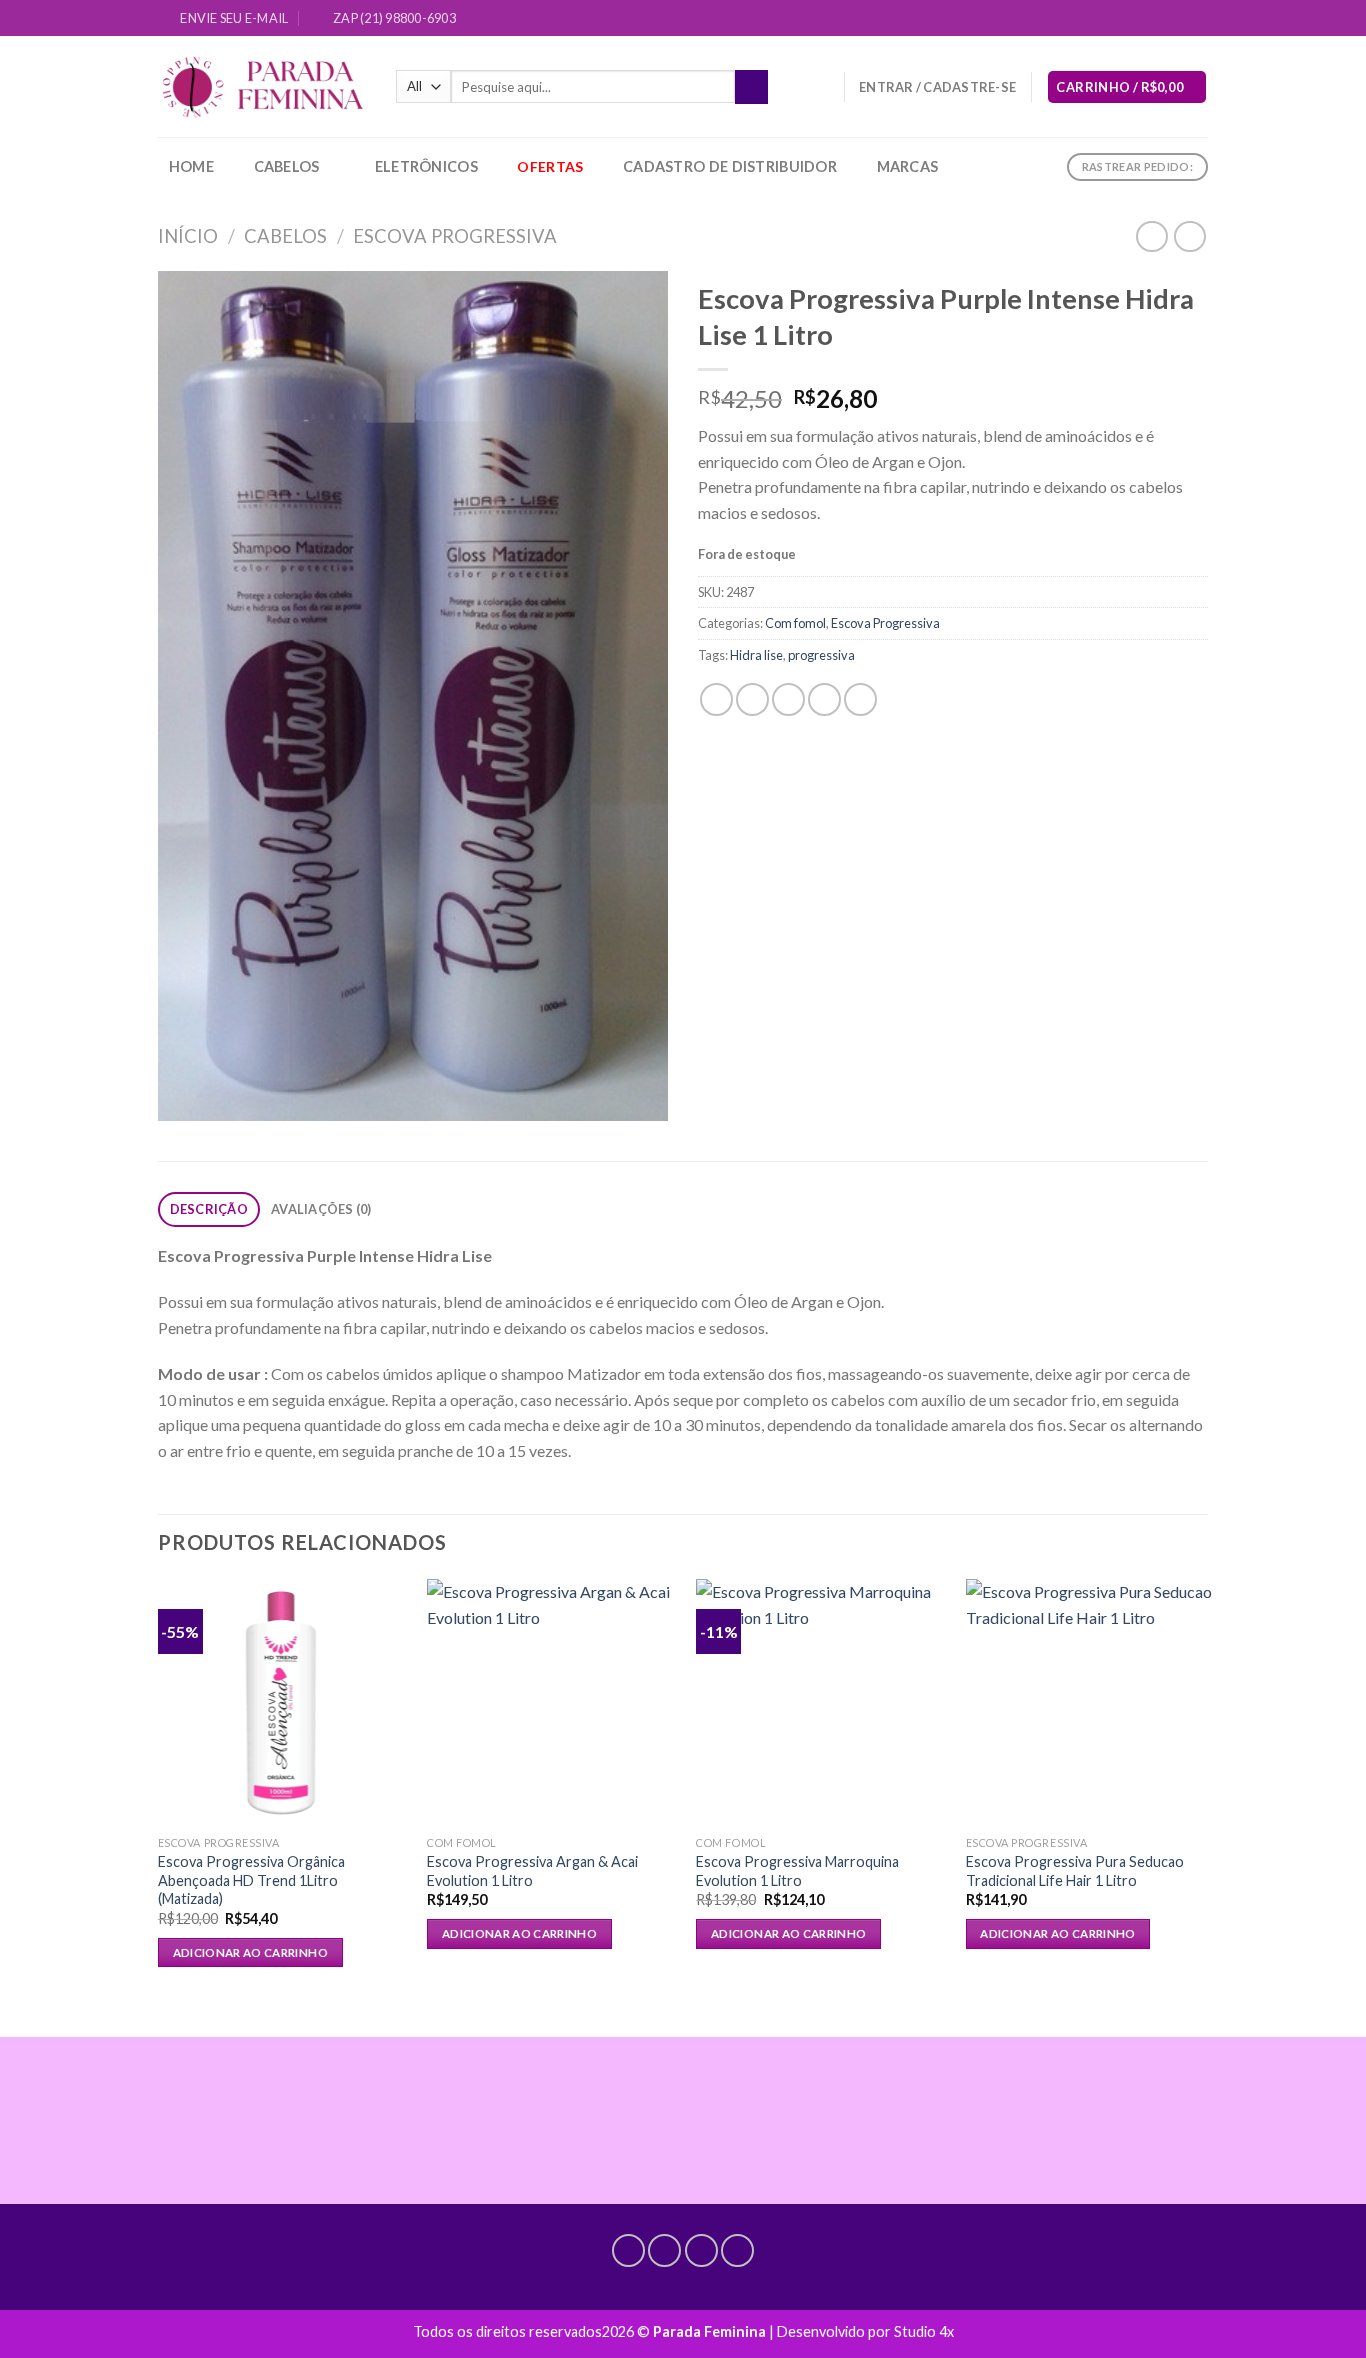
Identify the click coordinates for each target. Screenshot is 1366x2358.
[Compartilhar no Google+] (860, 699)
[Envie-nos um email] (1160, 19)
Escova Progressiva (455, 236)
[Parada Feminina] (262, 87)
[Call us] (1179, 19)
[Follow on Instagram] (1141, 19)
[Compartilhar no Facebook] (716, 699)
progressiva (821, 655)
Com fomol (795, 623)
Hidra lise (756, 655)
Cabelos (287, 166)
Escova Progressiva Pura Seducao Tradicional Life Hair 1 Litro (1075, 1871)
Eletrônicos (426, 166)
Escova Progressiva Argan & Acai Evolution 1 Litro (532, 1871)
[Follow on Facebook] (1122, 19)
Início (188, 236)
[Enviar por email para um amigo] (788, 699)
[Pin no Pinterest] (824, 699)
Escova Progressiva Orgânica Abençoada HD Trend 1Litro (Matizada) (251, 1880)
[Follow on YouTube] (1198, 19)
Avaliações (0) (321, 1209)
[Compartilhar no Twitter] (752, 699)
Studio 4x (924, 2331)
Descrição (209, 1209)
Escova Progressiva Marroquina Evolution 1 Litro (797, 1871)
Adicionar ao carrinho (250, 1952)
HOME (191, 166)
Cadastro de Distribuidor (730, 166)
